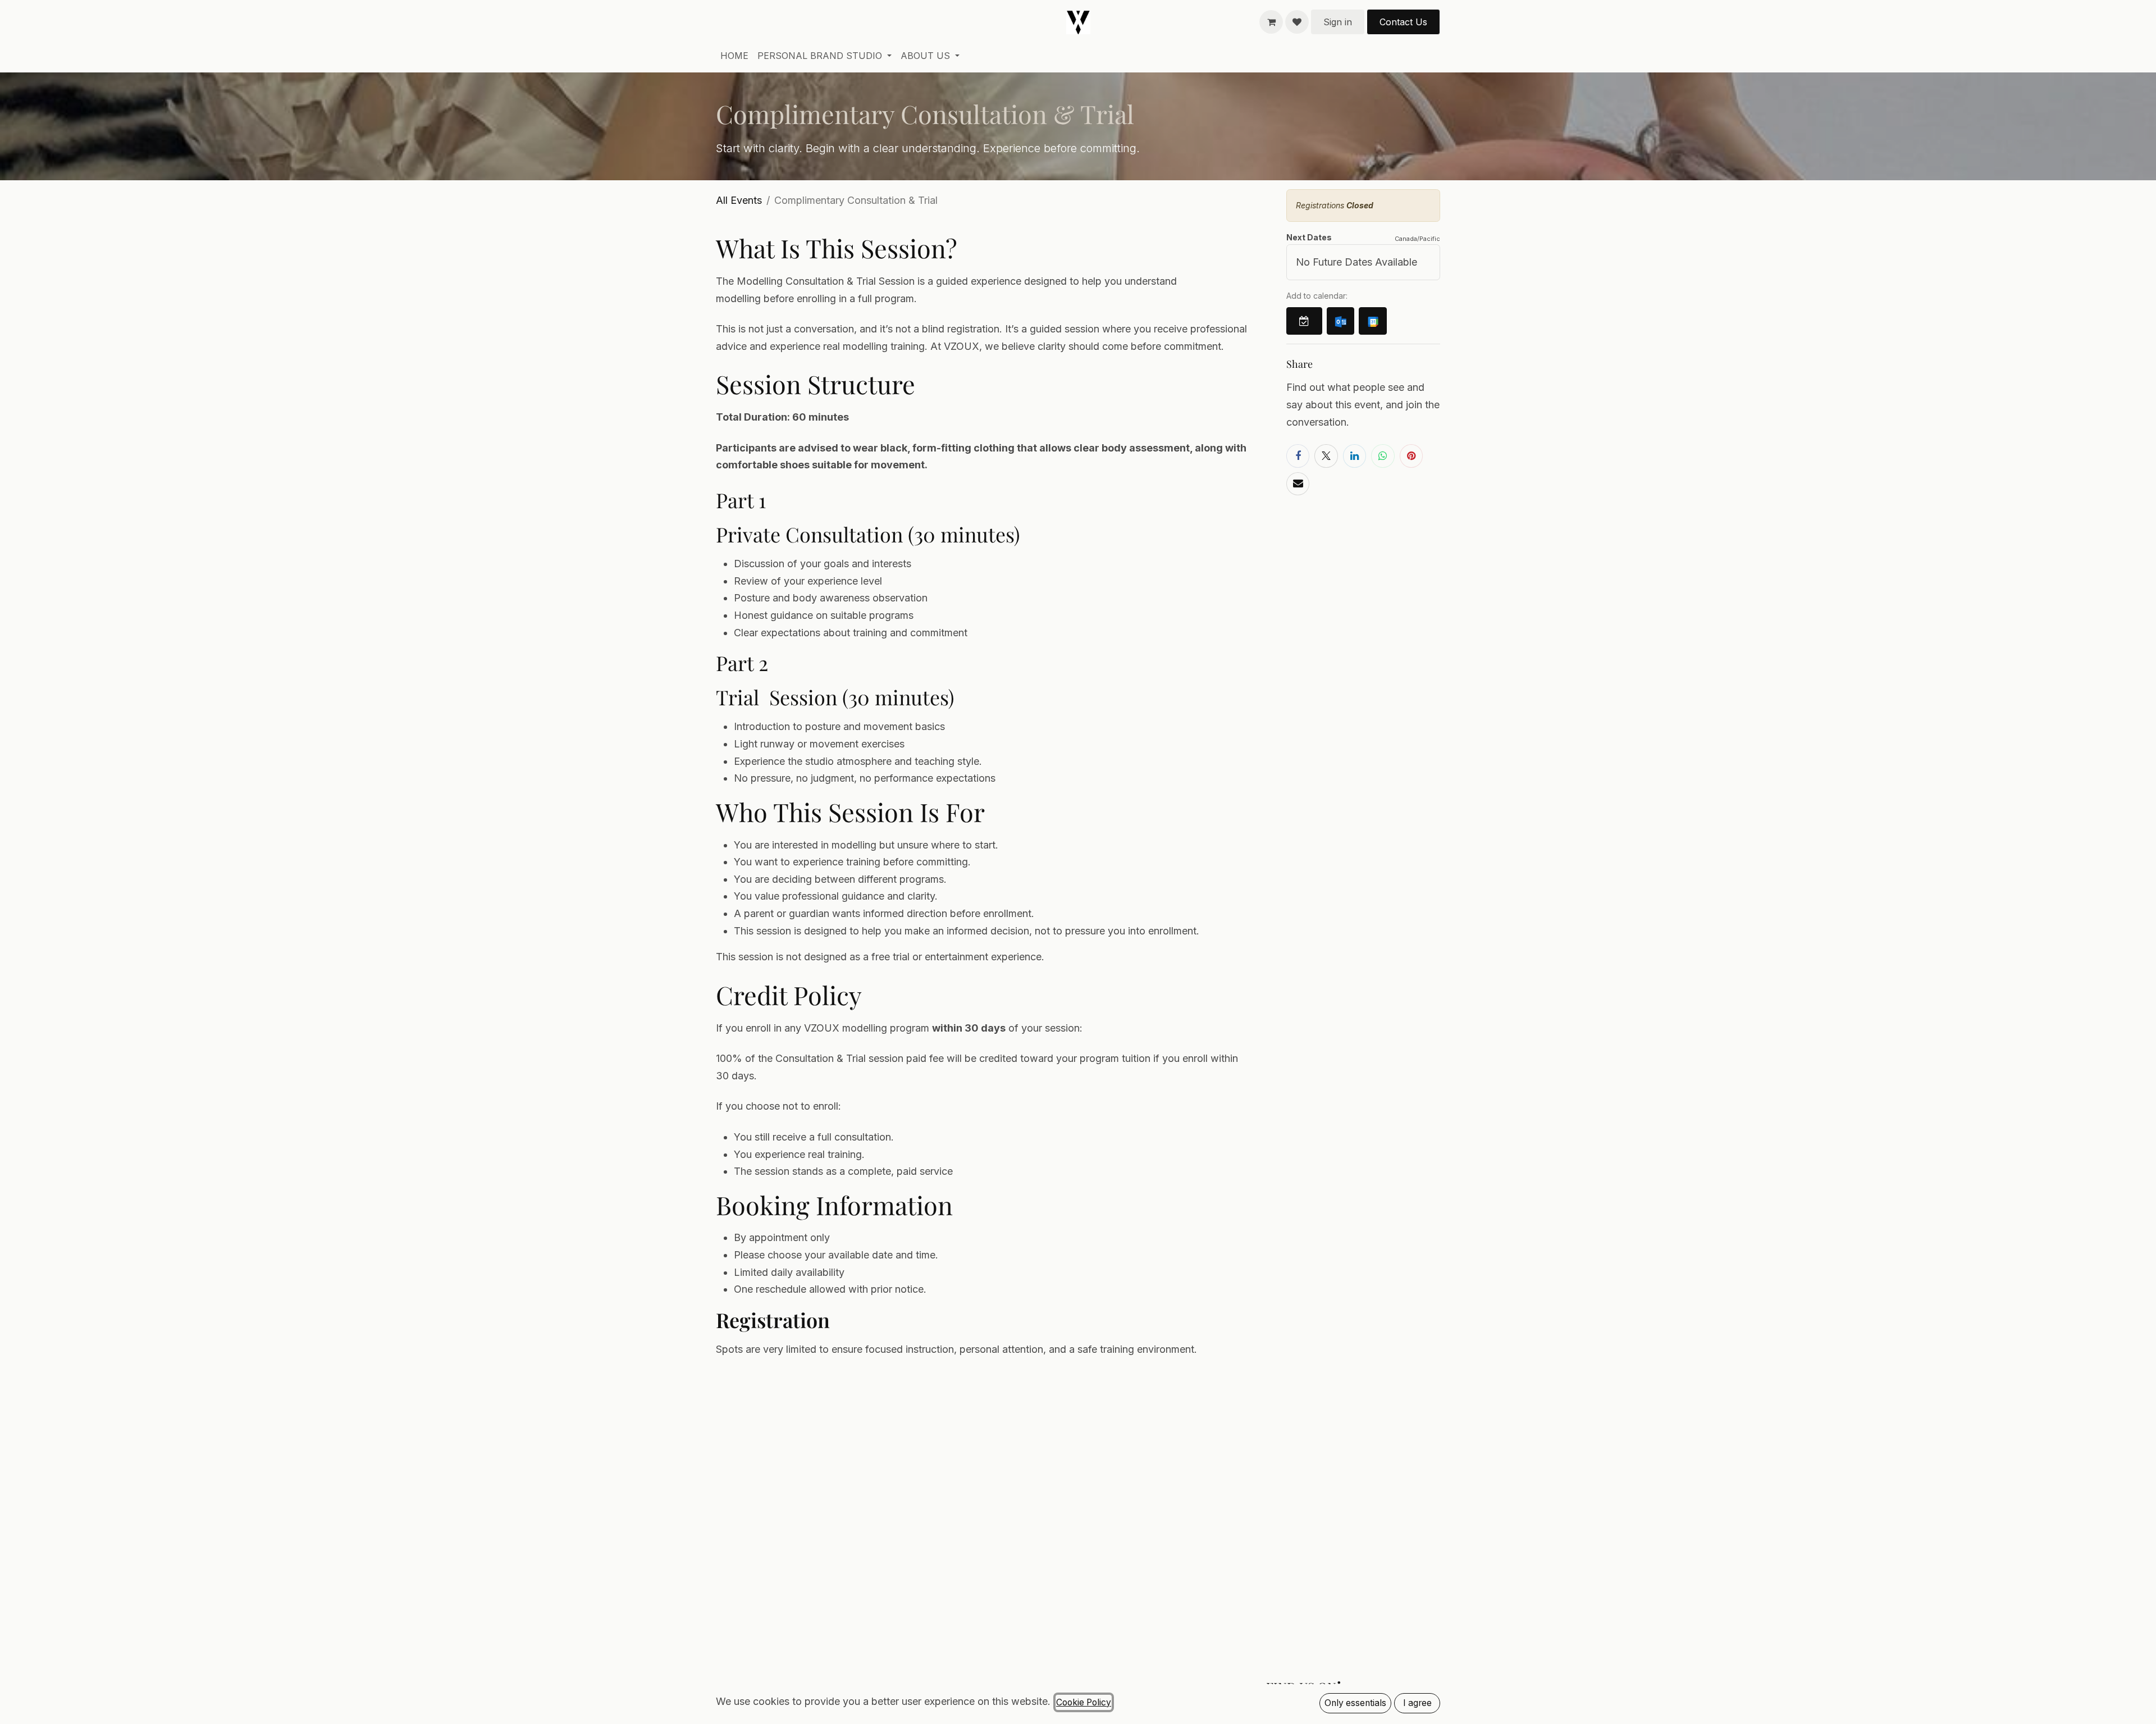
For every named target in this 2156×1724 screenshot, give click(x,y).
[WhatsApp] (1383, 456)
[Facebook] (1298, 456)
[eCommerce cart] (1271, 22)
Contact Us (1403, 22)
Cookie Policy (1084, 1702)
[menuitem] (734, 56)
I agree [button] (1417, 1703)
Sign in (1338, 22)
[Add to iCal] (1304, 321)
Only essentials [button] (1355, 1703)
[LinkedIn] (1355, 456)
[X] (1326, 456)
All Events (739, 200)
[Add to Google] (1372, 321)
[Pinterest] (1411, 456)
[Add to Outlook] (1340, 321)
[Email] (1298, 484)
